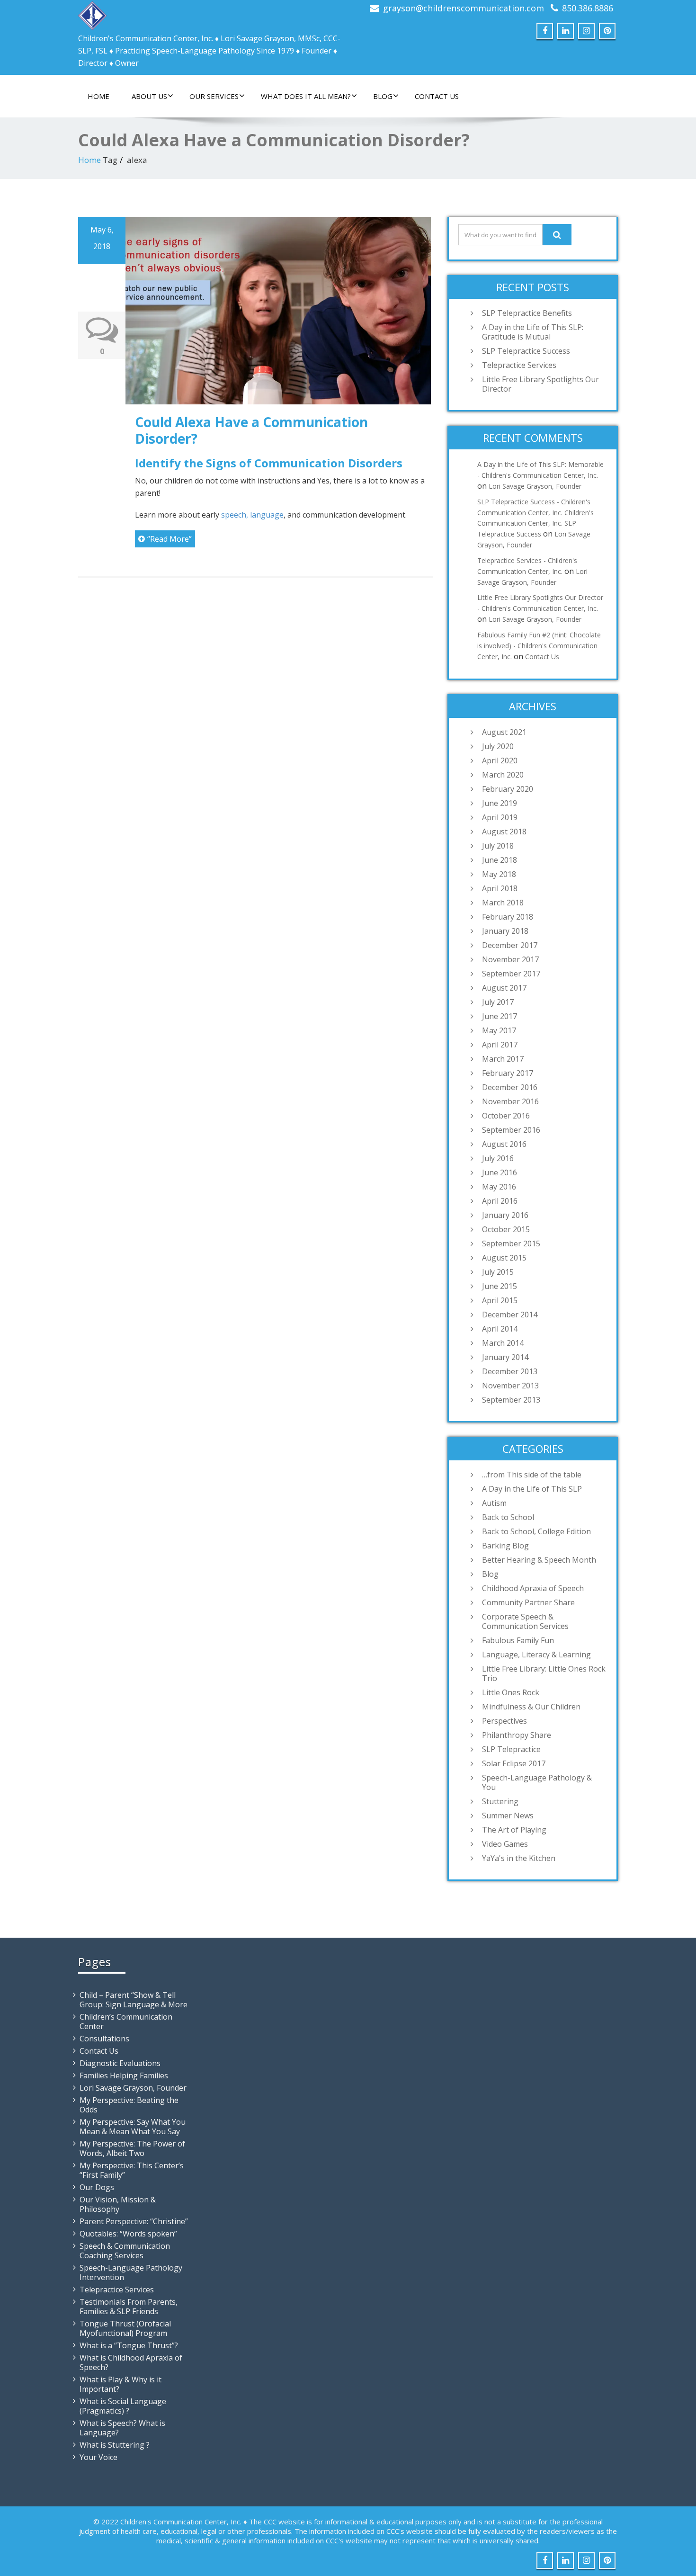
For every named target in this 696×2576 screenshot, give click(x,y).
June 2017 (500, 1016)
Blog (383, 96)
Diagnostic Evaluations (120, 2063)
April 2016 (500, 1201)
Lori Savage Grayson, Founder (535, 486)
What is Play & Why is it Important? (120, 2384)
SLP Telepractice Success (526, 351)
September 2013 (511, 1400)
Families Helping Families (124, 2075)
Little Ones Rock (511, 1692)
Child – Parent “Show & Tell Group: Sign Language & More (134, 2000)
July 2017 (498, 1002)
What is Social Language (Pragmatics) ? (123, 2406)
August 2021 (504, 732)
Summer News (508, 1816)
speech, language (252, 515)
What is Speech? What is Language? (122, 2428)
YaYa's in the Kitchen (519, 1858)
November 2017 (510, 959)
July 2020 (498, 746)
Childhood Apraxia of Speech (533, 1588)
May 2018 (499, 874)
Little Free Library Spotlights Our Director (540, 384)
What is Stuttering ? (115, 2445)
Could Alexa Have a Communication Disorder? (251, 430)
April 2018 (500, 888)
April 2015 (500, 1300)
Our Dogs (97, 2187)
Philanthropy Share (517, 1735)
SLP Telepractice (511, 1749)
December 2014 (510, 1315)
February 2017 (508, 1073)
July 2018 (498, 846)
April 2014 (500, 1329)
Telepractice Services (519, 365)
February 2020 (508, 789)
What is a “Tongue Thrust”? (129, 2345)
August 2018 (504, 832)
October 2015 (506, 1229)
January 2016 (505, 1215)
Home (98, 96)
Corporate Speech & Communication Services (525, 1621)
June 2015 (500, 1286)
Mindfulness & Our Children (531, 1707)
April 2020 (500, 760)
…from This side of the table (532, 1475)
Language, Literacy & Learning (536, 1655)
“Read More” (170, 539)
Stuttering (500, 1801)
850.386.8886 (588, 8)
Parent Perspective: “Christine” (134, 2221)
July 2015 (498, 1272)
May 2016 (499, 1187)
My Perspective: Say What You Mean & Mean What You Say (133, 2127)
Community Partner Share (528, 1602)
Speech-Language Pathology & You (537, 1782)
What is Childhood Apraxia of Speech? (131, 2362)
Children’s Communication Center (126, 2021)
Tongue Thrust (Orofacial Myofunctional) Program (125, 2328)
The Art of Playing (514, 1830)
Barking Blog (505, 1546)
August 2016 (504, 1144)
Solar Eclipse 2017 (514, 1763)
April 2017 (500, 1045)
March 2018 (503, 903)
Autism (494, 1503)
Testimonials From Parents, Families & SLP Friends (129, 2307)
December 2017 (510, 945)
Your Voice (98, 2457)
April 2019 (500, 817)
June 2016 (500, 1172)
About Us (149, 96)
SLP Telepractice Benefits (527, 313)
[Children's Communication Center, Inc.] (92, 13)
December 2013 (510, 1371)
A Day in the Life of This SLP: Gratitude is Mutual (533, 332)
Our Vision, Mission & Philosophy (118, 2204)
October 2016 (506, 1116)
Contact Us (437, 96)
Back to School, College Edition (536, 1531)
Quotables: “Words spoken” (128, 2234)
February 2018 (508, 917)
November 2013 (510, 1386)
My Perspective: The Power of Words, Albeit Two (132, 2148)
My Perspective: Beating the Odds (129, 2105)
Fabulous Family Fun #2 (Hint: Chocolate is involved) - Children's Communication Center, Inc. (539, 646)
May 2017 (499, 1030)
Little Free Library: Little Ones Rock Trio (544, 1673)
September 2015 (511, 1243)
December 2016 (510, 1087)
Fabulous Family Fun (518, 1640)
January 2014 (505, 1357)
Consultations (104, 2039)
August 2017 (504, 988)
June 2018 (500, 860)
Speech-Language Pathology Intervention (131, 2272)
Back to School (508, 1517)
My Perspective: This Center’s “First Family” (132, 2170)
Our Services (214, 96)
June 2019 (500, 803)
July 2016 (498, 1158)
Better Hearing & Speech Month (539, 1560)
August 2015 (504, 1258)
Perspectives (504, 1721)
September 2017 (511, 974)
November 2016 (510, 1101)
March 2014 (503, 1343)
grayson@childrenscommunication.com (464, 8)
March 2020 (503, 775)
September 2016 (511, 1130)
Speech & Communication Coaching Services (125, 2251)
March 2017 (503, 1059)
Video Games (505, 1844)
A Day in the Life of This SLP (532, 1489)
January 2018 (505, 931)
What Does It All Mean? (306, 96)
